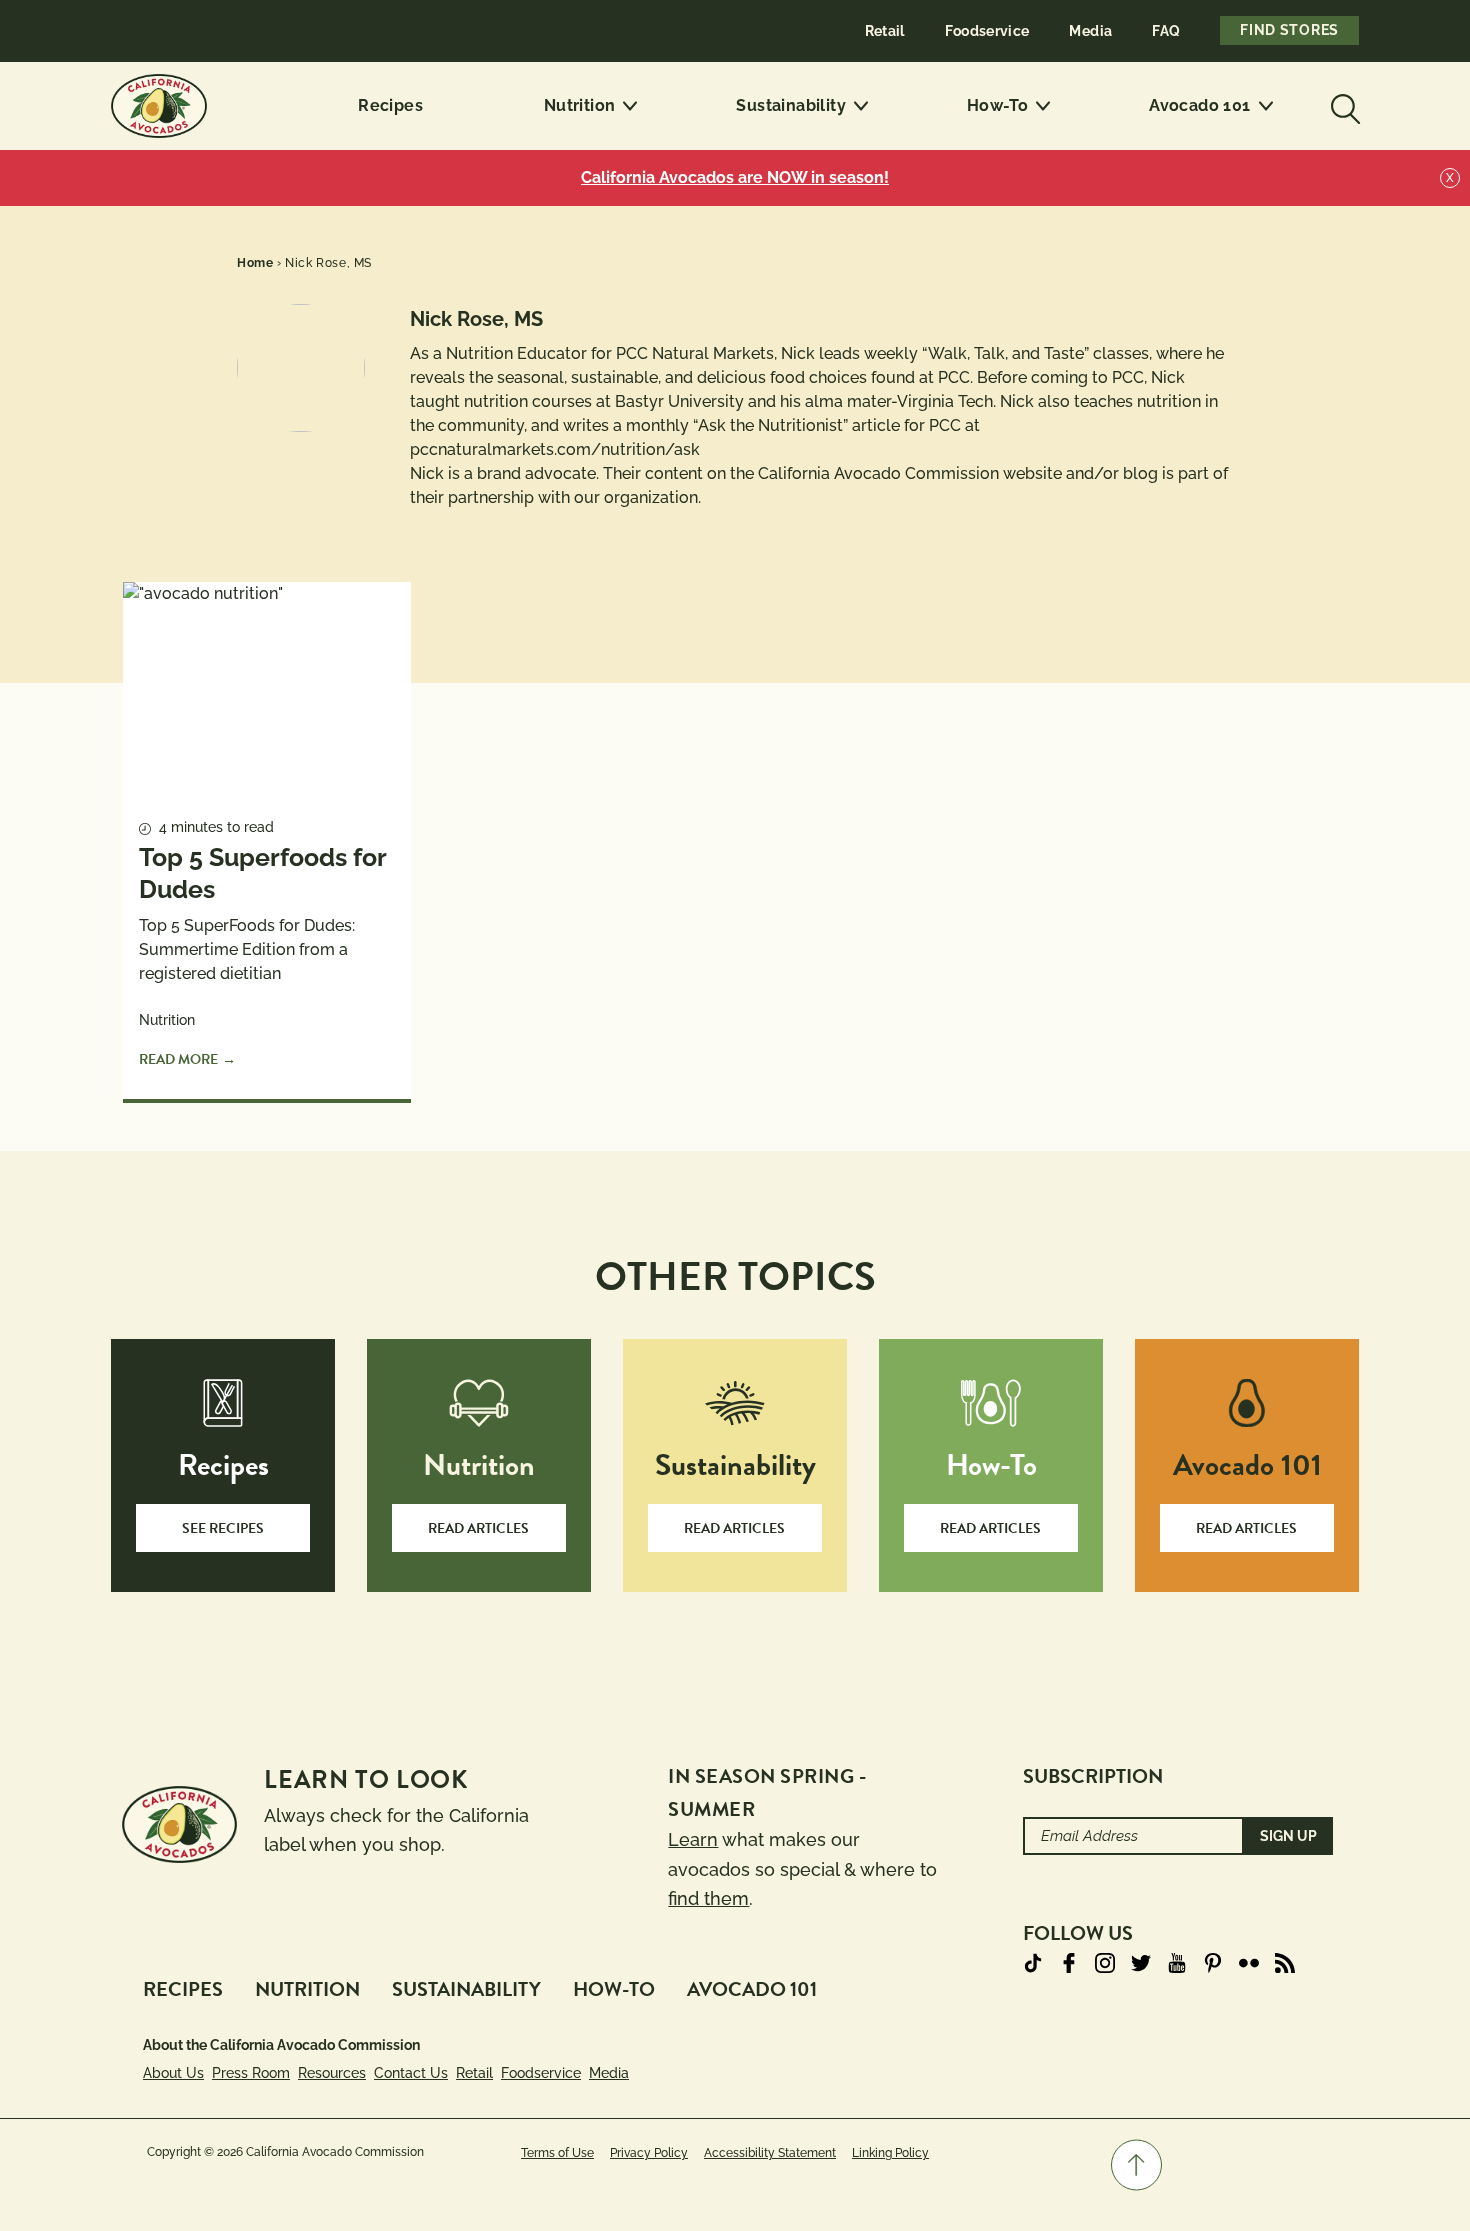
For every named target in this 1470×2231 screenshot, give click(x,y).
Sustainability (791, 105)
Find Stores (1289, 30)
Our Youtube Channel (1177, 1963)
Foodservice (987, 31)
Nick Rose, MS (328, 263)
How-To (997, 105)
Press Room (251, 2073)
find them (708, 1898)
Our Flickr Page (1249, 1963)
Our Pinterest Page (1213, 1963)
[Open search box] (1343, 106)
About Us (173, 2073)
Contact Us (411, 2073)
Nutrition (580, 105)
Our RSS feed (1285, 1963)
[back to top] (1136, 2165)
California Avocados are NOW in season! (735, 177)
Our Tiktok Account (1033, 1963)
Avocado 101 (1199, 105)
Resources (332, 2073)
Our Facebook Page (1069, 1963)
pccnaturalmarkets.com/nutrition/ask (555, 449)
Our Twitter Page (1141, 1963)
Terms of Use (557, 2153)
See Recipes (223, 1528)
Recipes (390, 105)
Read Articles (478, 1528)
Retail (885, 31)
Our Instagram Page (1105, 1963)
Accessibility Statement (770, 2153)
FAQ (1166, 31)
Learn (693, 1839)
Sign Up (1288, 1836)
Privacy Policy (649, 2153)
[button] (1136, 2165)
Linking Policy (890, 2153)
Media (1090, 31)
